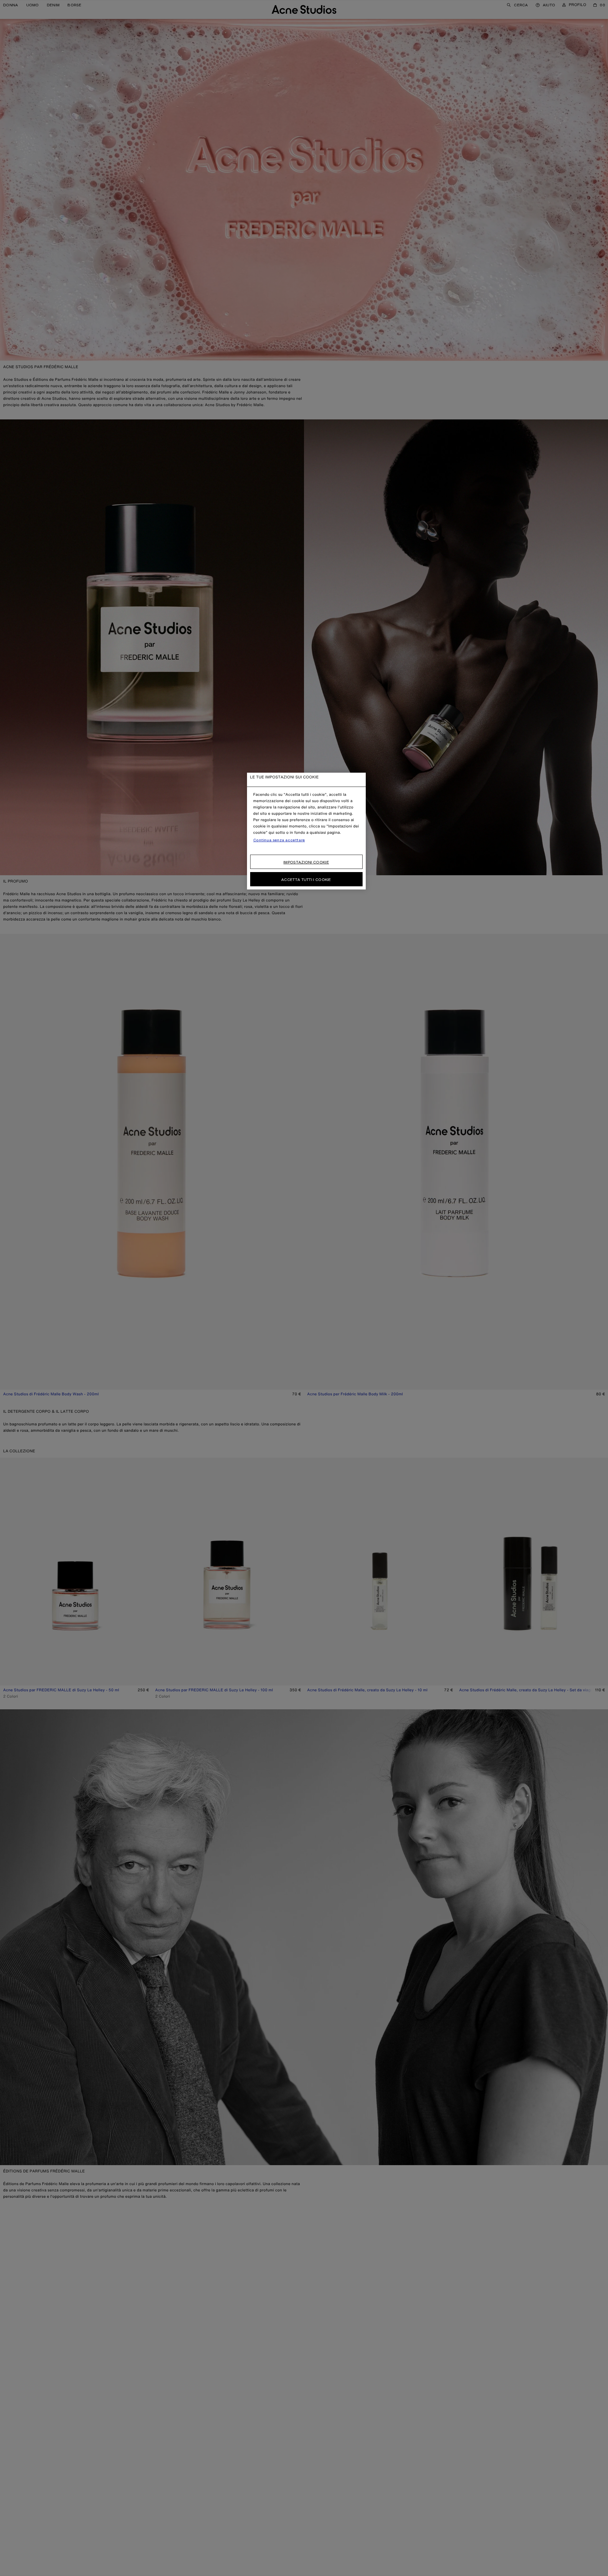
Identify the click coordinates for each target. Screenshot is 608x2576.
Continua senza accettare (279, 840)
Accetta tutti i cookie (306, 880)
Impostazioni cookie (306, 862)
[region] (306, 831)
